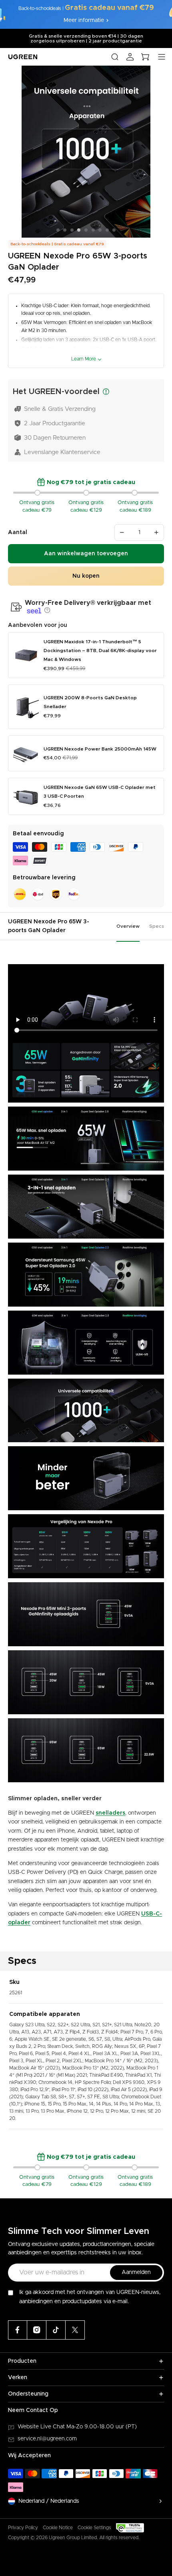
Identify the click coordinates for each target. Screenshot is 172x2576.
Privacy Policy (23, 2528)
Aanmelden (136, 2272)
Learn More (84, 359)
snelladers (110, 1813)
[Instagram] (37, 2330)
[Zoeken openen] (115, 57)
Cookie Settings (94, 2528)
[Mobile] (75, 2330)
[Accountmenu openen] (130, 57)
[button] (46, 610)
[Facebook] (18, 2330)
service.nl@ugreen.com (47, 2439)
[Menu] (162, 57)
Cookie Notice (58, 2528)
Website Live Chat (42, 2427)
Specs (157, 926)
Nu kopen (86, 576)
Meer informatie (84, 20)
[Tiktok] (56, 2330)
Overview (128, 926)
